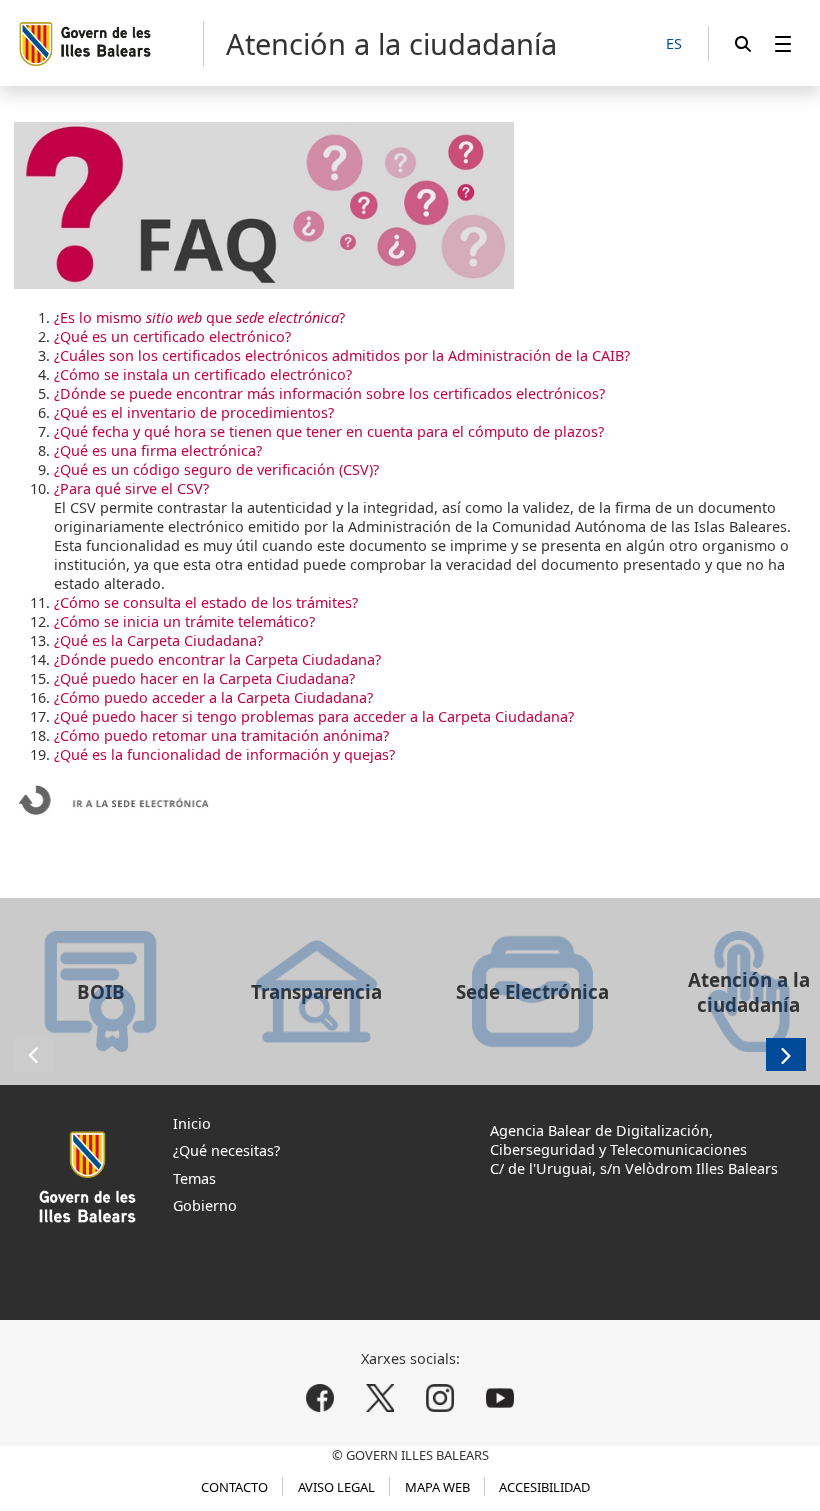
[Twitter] (380, 1397)
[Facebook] (320, 1397)
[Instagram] (439, 1397)
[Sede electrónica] (114, 816)
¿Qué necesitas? (226, 1150)
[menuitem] (783, 43)
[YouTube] (499, 1397)
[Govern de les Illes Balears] (110, 43)
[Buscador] (743, 43)
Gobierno (205, 1205)
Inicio (192, 1123)
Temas (194, 1178)
